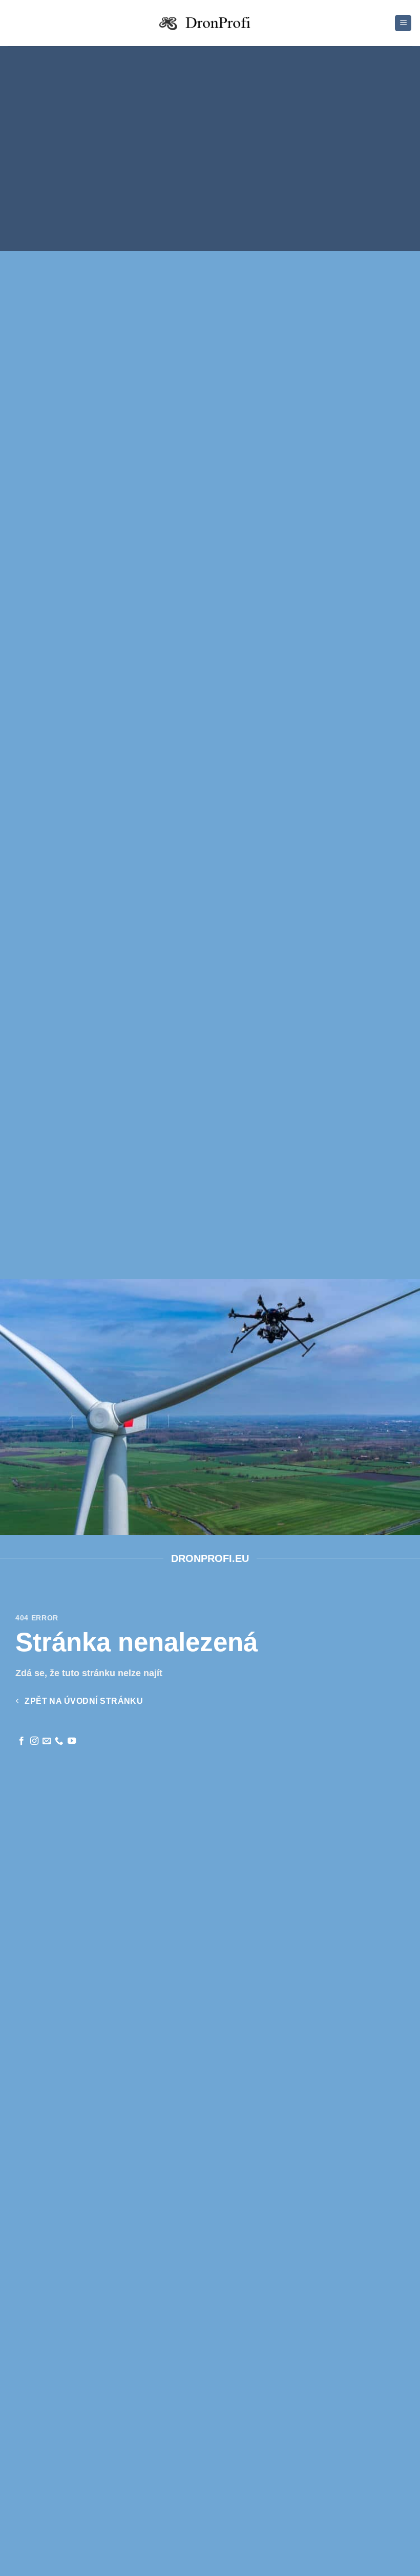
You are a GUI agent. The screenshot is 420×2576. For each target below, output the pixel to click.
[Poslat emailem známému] (218, 190)
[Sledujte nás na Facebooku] (22, 1741)
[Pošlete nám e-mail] (47, 1741)
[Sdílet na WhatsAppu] (167, 190)
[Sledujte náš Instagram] (34, 1741)
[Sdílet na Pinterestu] (236, 190)
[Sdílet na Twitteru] (201, 190)
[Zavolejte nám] (59, 1741)
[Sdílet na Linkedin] (253, 190)
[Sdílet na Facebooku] (184, 190)
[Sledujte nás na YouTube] (72, 1741)
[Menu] (403, 23)
